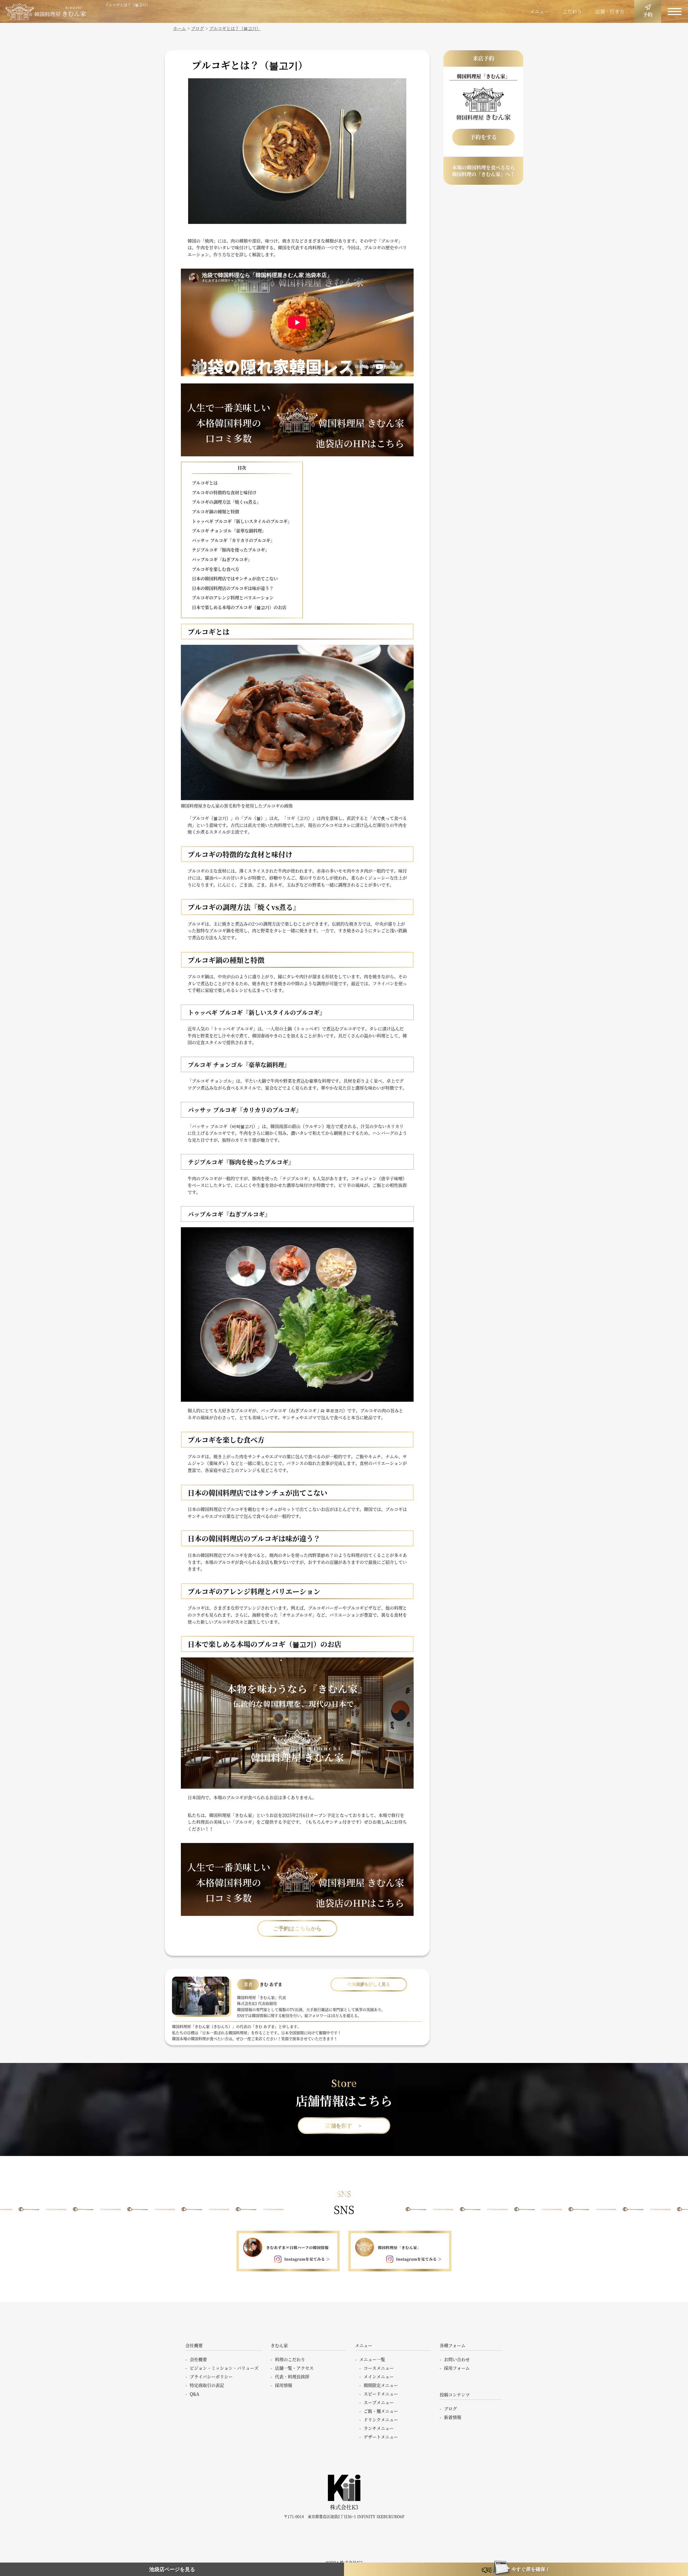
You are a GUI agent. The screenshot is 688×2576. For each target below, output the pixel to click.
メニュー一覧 (372, 2359)
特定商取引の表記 (207, 2385)
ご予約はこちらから (297, 1929)
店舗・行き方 (610, 11)
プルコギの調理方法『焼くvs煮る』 (226, 502)
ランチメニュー (379, 2428)
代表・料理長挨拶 (292, 2377)
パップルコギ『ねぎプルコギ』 (222, 559)
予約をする (483, 137)
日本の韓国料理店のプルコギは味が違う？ (233, 588)
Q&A (195, 2394)
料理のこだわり (290, 2359)
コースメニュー (379, 2368)
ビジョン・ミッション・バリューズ (224, 2368)
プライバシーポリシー (211, 2377)
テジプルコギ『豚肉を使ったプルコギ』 (231, 550)
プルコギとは (205, 483)
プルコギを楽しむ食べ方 (216, 569)
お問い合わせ (457, 2359)
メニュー (539, 11)
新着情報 (453, 2417)
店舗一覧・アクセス (294, 2368)
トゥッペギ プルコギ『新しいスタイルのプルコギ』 (242, 521)
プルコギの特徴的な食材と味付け (224, 492)
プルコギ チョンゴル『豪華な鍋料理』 (229, 531)
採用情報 (284, 2385)
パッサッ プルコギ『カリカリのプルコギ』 (233, 540)
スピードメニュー (381, 2394)
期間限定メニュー (381, 2385)
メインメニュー (379, 2377)
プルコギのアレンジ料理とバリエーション (233, 598)
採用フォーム (457, 2368)
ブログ (450, 2409)
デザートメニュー (381, 2437)
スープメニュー (379, 2402)
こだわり (572, 11)
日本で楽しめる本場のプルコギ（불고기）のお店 (239, 607)
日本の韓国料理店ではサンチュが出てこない (235, 579)
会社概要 (198, 2359)
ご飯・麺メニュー (381, 2411)
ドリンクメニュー (381, 2420)
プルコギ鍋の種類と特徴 (216, 512)
